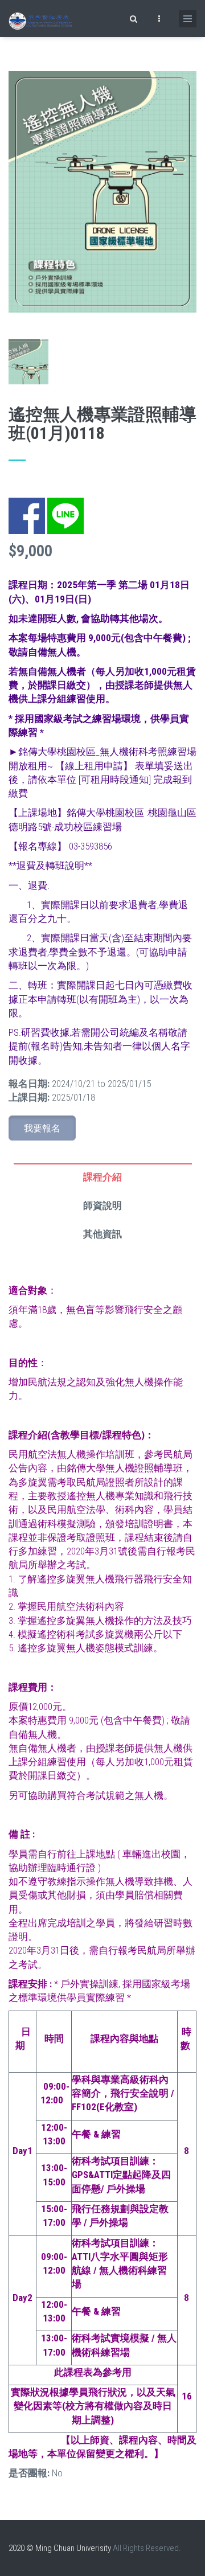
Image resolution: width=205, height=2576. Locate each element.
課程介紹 (102, 1177)
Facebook (27, 504)
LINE (56, 504)
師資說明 (102, 1205)
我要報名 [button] (42, 1128)
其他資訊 (102, 1234)
